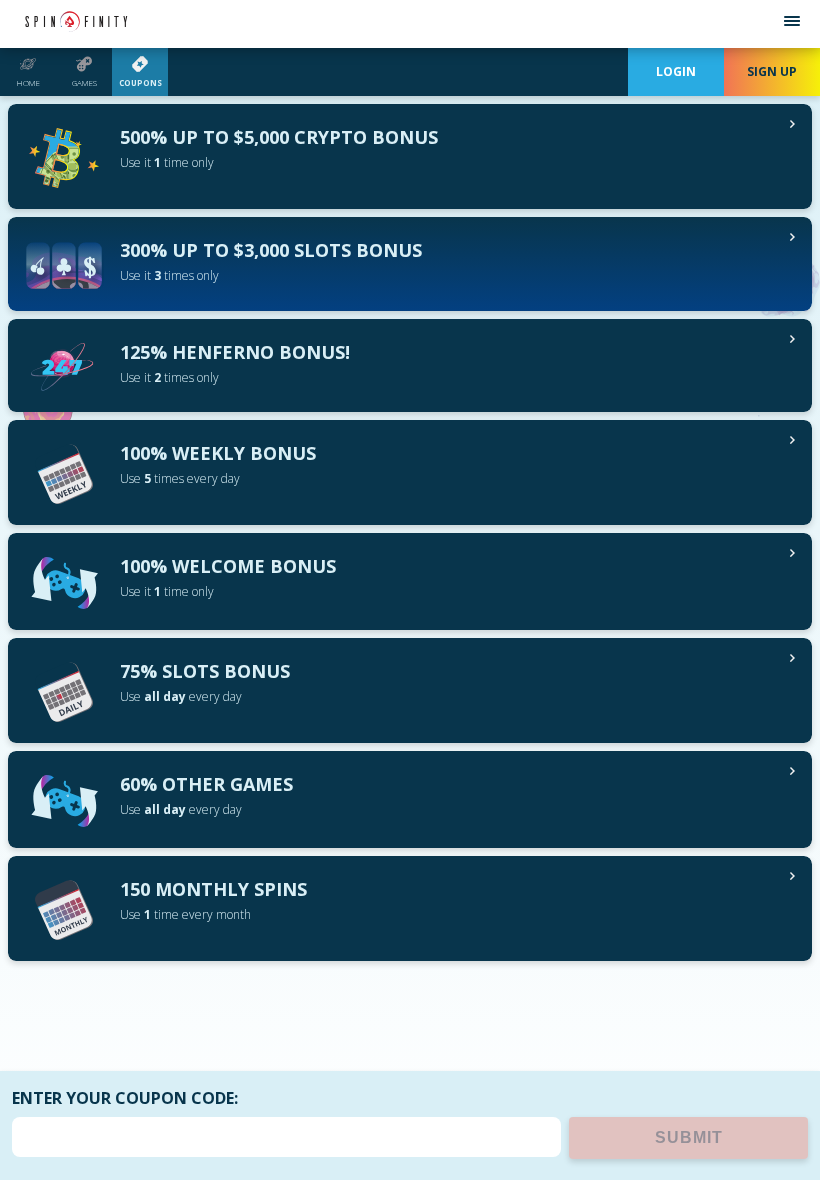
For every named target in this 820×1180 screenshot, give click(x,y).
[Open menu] (792, 24)
